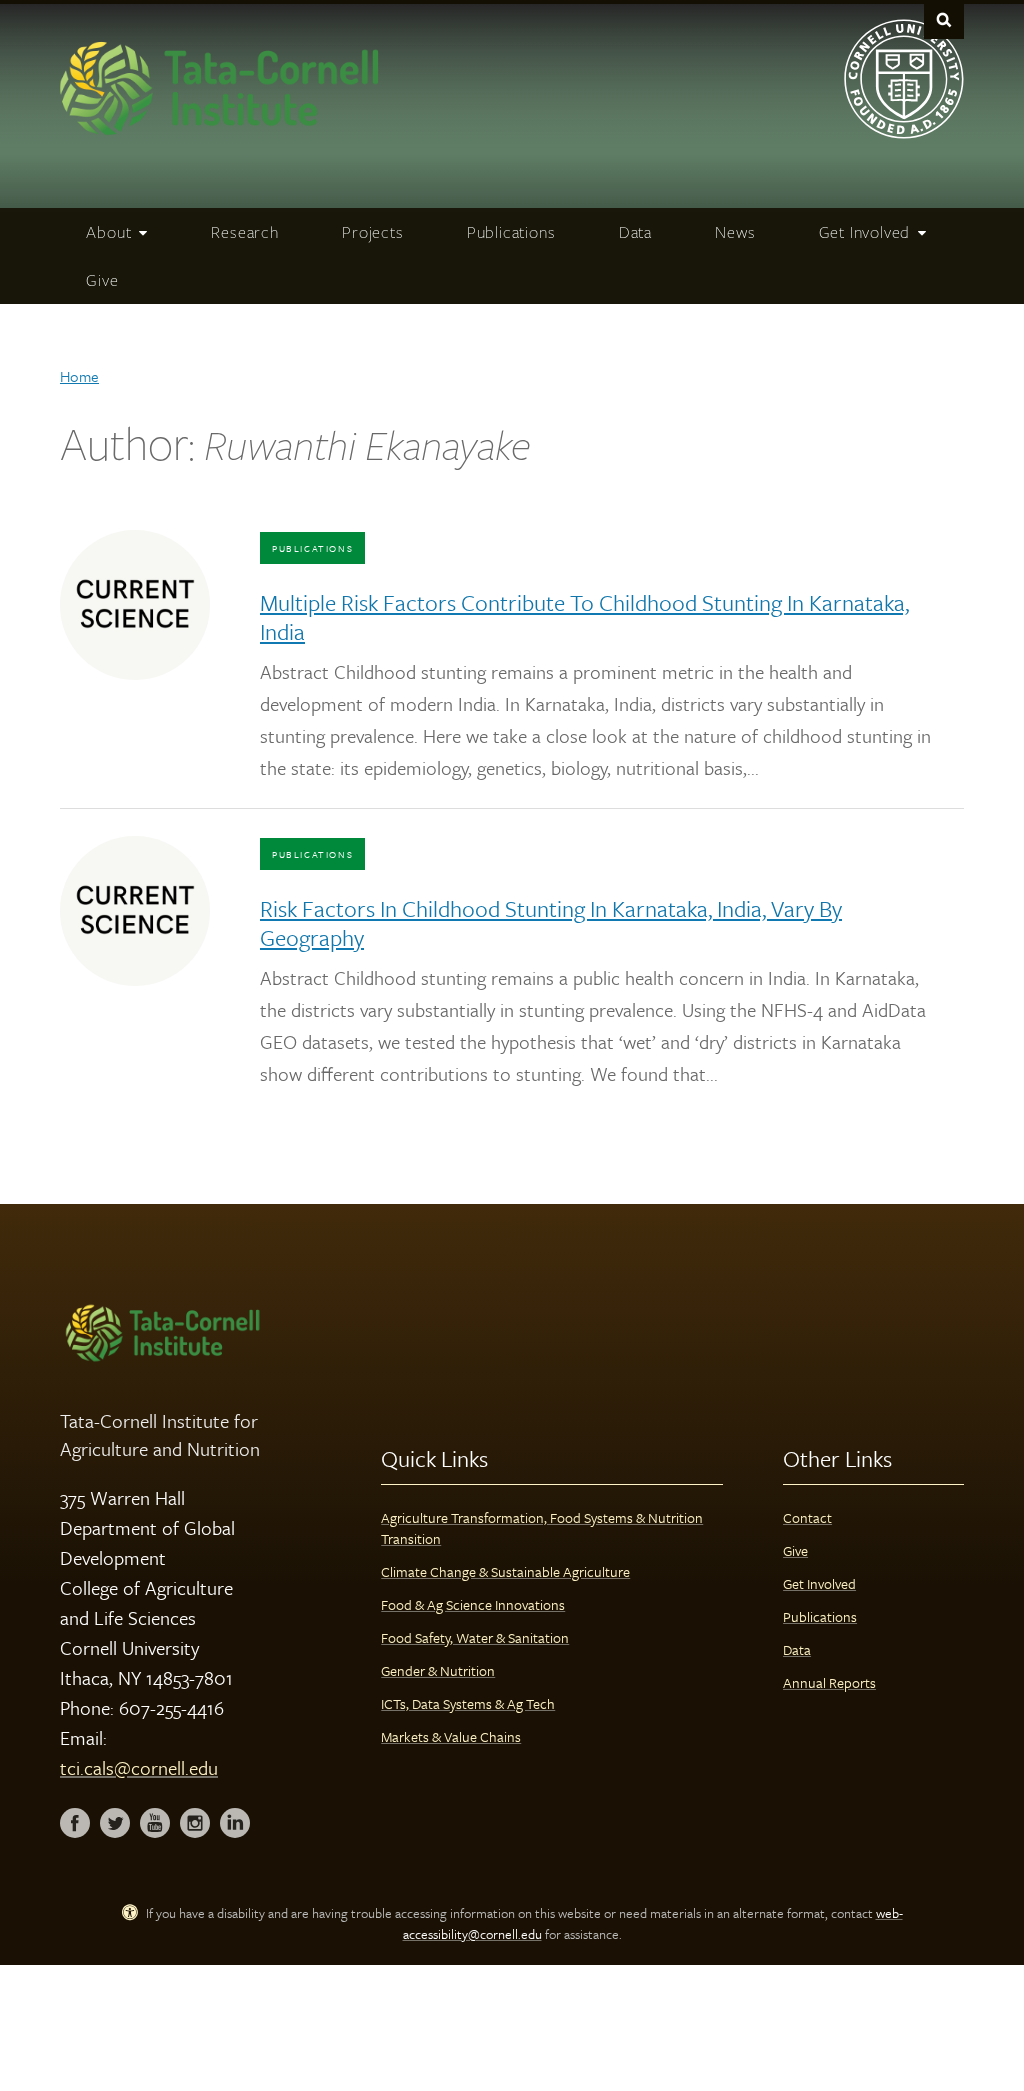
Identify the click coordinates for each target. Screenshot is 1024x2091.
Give (795, 1550)
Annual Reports (829, 1682)
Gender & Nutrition (438, 1670)
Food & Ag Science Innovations (473, 1604)
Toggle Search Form (944, 19)
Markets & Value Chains (451, 1736)
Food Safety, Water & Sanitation (475, 1637)
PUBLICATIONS (312, 548)
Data (797, 1649)
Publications (820, 1616)
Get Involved (819, 1583)
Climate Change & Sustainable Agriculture (505, 1571)
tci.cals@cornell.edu (139, 1767)
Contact (807, 1517)
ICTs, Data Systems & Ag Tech (468, 1703)
